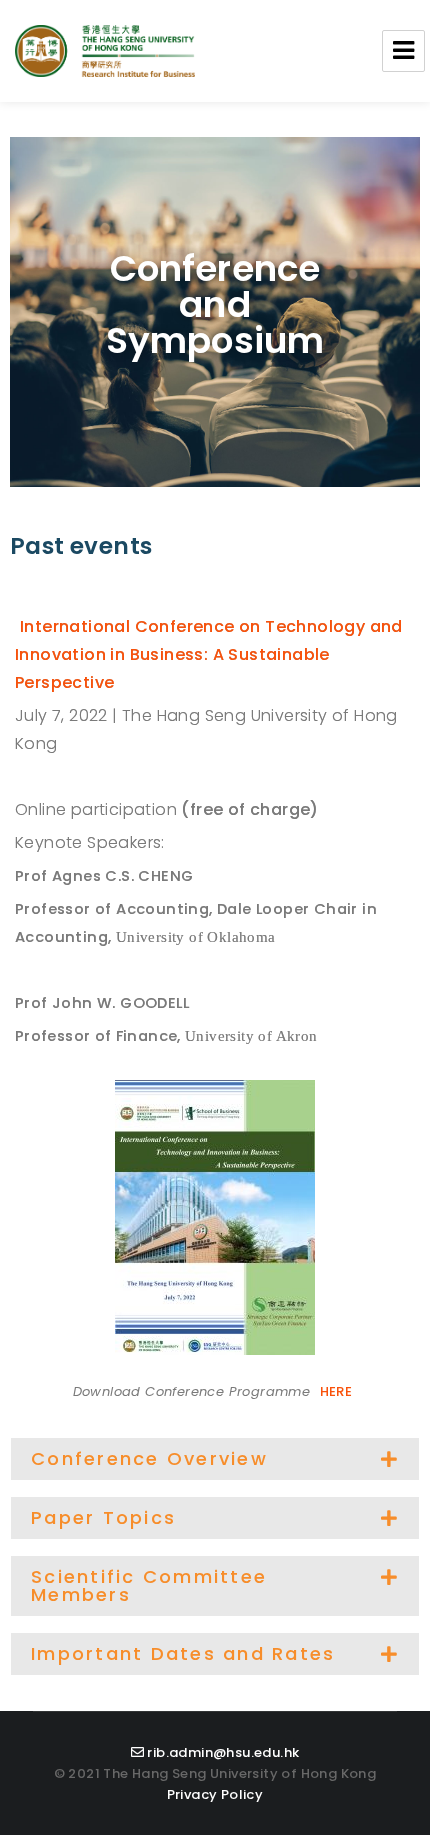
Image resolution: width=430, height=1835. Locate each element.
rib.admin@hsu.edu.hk (223, 1752)
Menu (403, 51)
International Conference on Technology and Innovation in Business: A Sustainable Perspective (209, 654)
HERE (336, 1391)
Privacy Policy (215, 1794)
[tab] (215, 1459)
